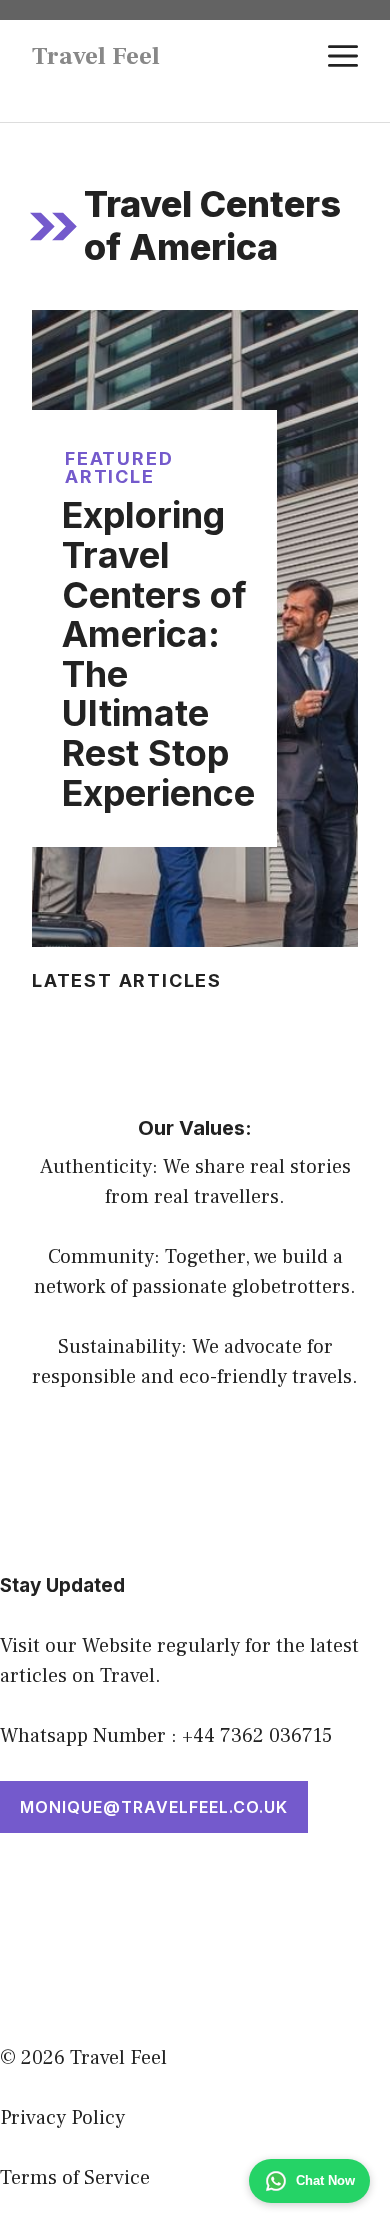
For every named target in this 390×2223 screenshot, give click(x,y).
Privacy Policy (62, 2118)
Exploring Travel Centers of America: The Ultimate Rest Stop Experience (158, 653)
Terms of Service (75, 2178)
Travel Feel (96, 56)
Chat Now (325, 2180)
